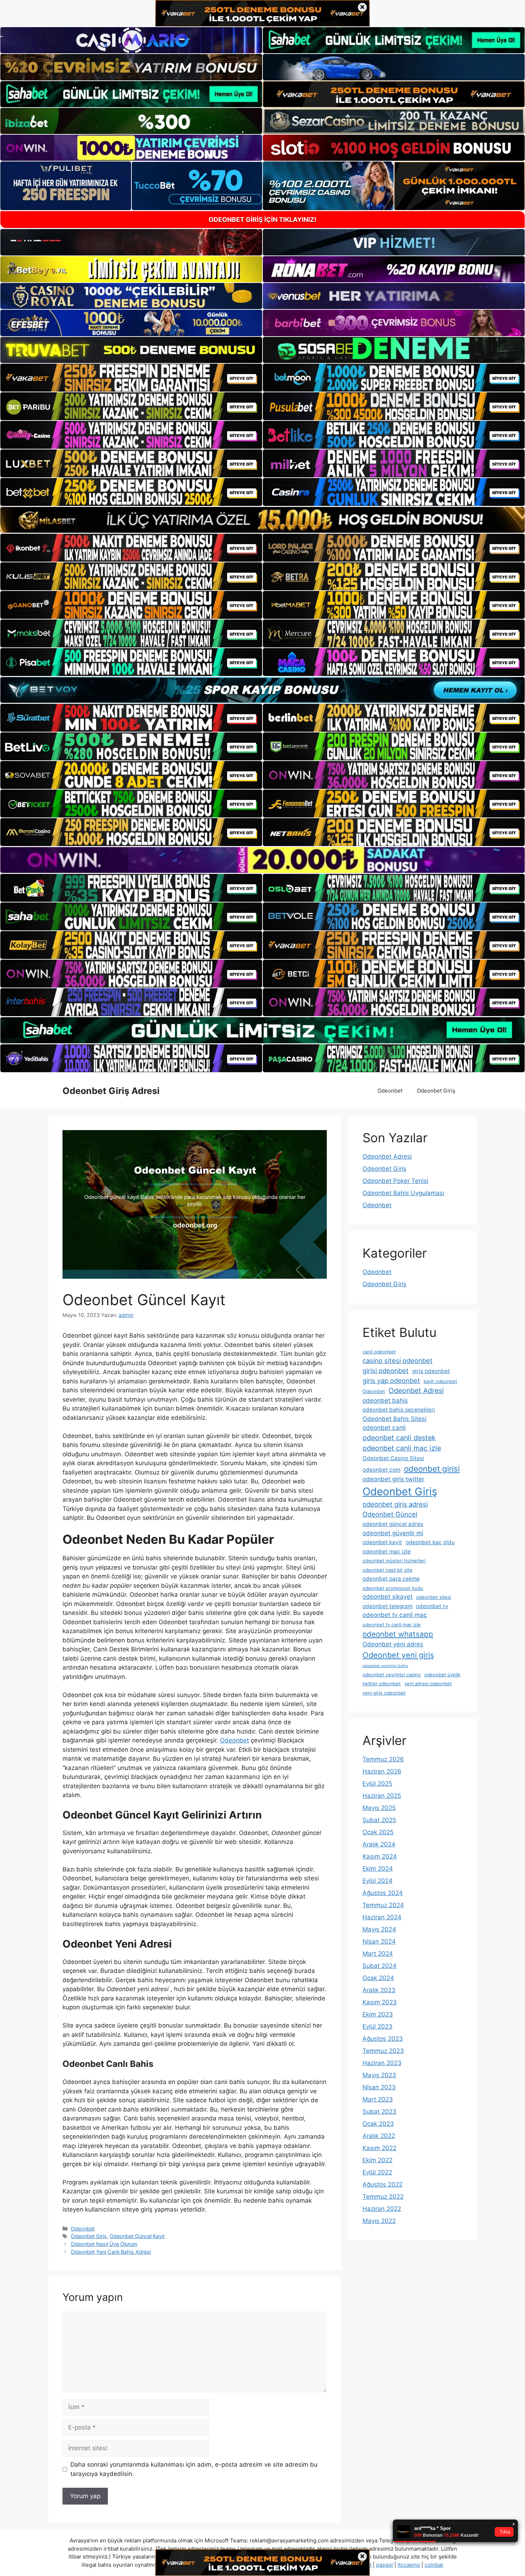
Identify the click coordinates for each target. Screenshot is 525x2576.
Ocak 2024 (378, 1978)
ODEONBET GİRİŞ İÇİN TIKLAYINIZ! (262, 220)
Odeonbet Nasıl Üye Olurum (104, 2244)
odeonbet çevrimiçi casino (392, 1675)
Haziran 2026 (382, 1771)
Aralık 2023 (379, 1990)
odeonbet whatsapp (398, 1634)
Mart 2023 (378, 2099)
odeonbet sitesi (434, 1597)
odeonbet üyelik (442, 1675)
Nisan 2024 (379, 1941)
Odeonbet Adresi (387, 1157)
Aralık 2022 (379, 2136)
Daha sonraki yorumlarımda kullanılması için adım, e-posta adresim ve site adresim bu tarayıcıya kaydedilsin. (194, 2469)
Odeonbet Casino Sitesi (393, 1458)
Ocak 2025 (378, 1832)
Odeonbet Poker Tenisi (395, 1181)
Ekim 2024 (378, 1869)
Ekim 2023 (378, 2014)
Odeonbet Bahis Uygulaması (403, 1193)
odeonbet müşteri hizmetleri (394, 1561)
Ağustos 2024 (383, 1893)
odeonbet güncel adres (393, 1524)
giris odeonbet (431, 1371)
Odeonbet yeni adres (393, 1644)
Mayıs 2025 (379, 1808)
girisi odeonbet (386, 1371)
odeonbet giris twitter (393, 1479)
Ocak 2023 (378, 2124)
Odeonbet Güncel (390, 1514)
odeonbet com (381, 1470)
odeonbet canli (384, 1428)
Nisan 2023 (379, 2087)
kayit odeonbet (440, 1381)
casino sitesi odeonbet (397, 1361)
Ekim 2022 (377, 2160)
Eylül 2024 (377, 1881)
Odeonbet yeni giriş (398, 1655)
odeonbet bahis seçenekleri (399, 1410)
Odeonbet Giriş (436, 1091)
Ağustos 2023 (383, 2039)
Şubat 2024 (379, 1966)
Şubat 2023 (379, 2112)
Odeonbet (390, 1091)
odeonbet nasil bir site (387, 1570)
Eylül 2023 (377, 2027)
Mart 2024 (378, 1954)
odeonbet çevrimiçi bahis (385, 1666)
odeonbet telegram (387, 1606)
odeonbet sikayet (387, 1597)
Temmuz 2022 (383, 2197)
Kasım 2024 (380, 1856)
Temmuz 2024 (383, 1905)
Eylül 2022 (377, 2172)
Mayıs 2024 (379, 1929)
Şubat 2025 (379, 1820)
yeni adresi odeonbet (428, 1684)
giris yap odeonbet (391, 1381)
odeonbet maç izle (387, 1551)
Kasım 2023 (380, 2002)
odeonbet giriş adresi (395, 1504)
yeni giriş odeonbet (384, 1693)
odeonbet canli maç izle (402, 1448)
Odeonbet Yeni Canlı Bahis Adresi (111, 2252)
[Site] (131, 378)
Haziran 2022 (382, 2209)
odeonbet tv (432, 1606)
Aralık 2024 (379, 1844)
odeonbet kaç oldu (430, 1542)
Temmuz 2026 (383, 1759)
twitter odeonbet (382, 1684)
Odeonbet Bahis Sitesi (394, 1419)
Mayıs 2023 (379, 2075)
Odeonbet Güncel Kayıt (137, 2236)
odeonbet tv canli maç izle (392, 1625)
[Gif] (262, 520)
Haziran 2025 (382, 1796)
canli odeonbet (379, 1352)
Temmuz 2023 (383, 2051)
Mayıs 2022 (379, 2221)
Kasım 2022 (379, 2148)
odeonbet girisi (432, 1469)
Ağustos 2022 (382, 2184)
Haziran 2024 (382, 1917)
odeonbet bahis (385, 1401)
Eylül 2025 (377, 1784)
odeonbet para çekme (391, 1579)
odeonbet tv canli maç (395, 1615)
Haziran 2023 (382, 2063)
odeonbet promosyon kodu (393, 1588)
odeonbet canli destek (399, 1438)
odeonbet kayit (382, 1542)
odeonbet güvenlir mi (393, 1533)
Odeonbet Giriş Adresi (111, 1091)
